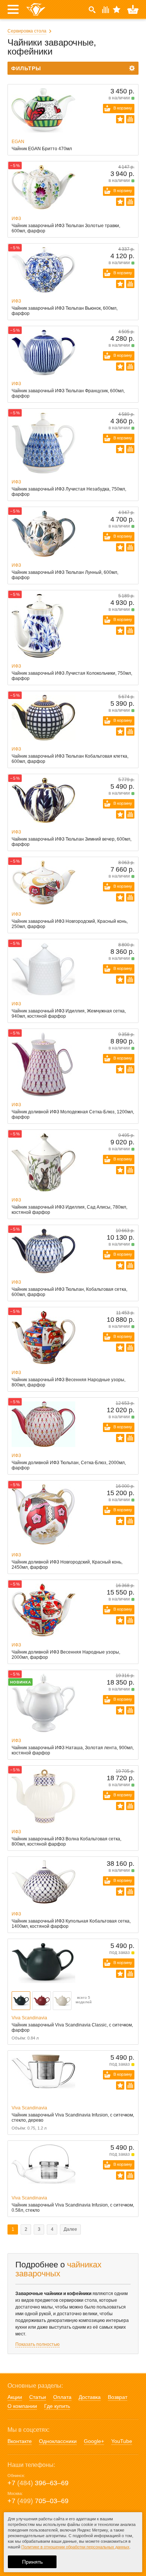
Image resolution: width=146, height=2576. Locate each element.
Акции (15, 2397)
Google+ (94, 2441)
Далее (70, 2229)
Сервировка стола (27, 31)
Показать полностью (37, 2344)
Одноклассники (58, 2441)
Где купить (57, 2406)
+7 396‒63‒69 (38, 2483)
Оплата (62, 2397)
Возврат (118, 2397)
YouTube (122, 2441)
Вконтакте (20, 2441)
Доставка (90, 2397)
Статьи (38, 2397)
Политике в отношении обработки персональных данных (75, 2547)
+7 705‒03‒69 (38, 2501)
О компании (22, 2406)
